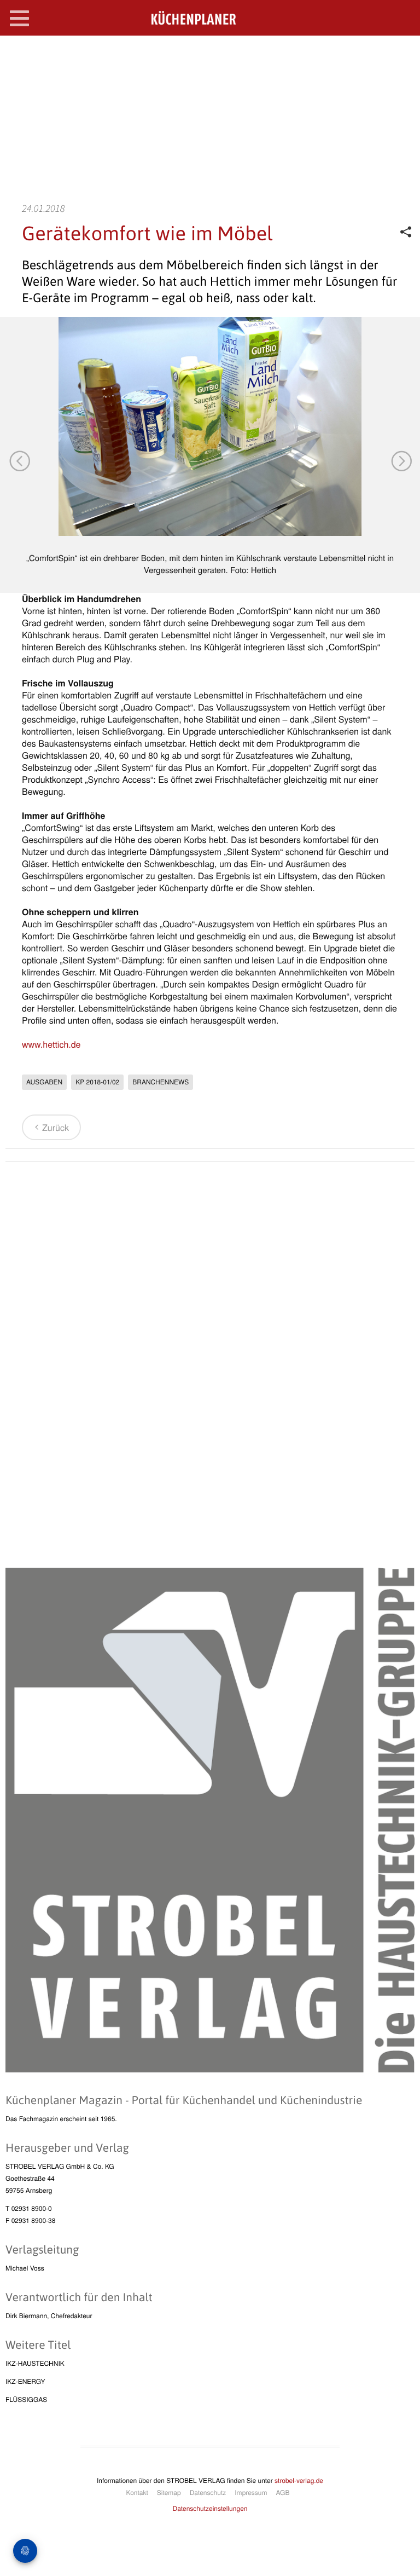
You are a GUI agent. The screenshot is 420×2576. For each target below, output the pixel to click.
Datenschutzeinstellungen (210, 2508)
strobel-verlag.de (299, 2480)
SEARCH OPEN (402, 53)
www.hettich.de (51, 1044)
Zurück (56, 1127)
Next (401, 460)
